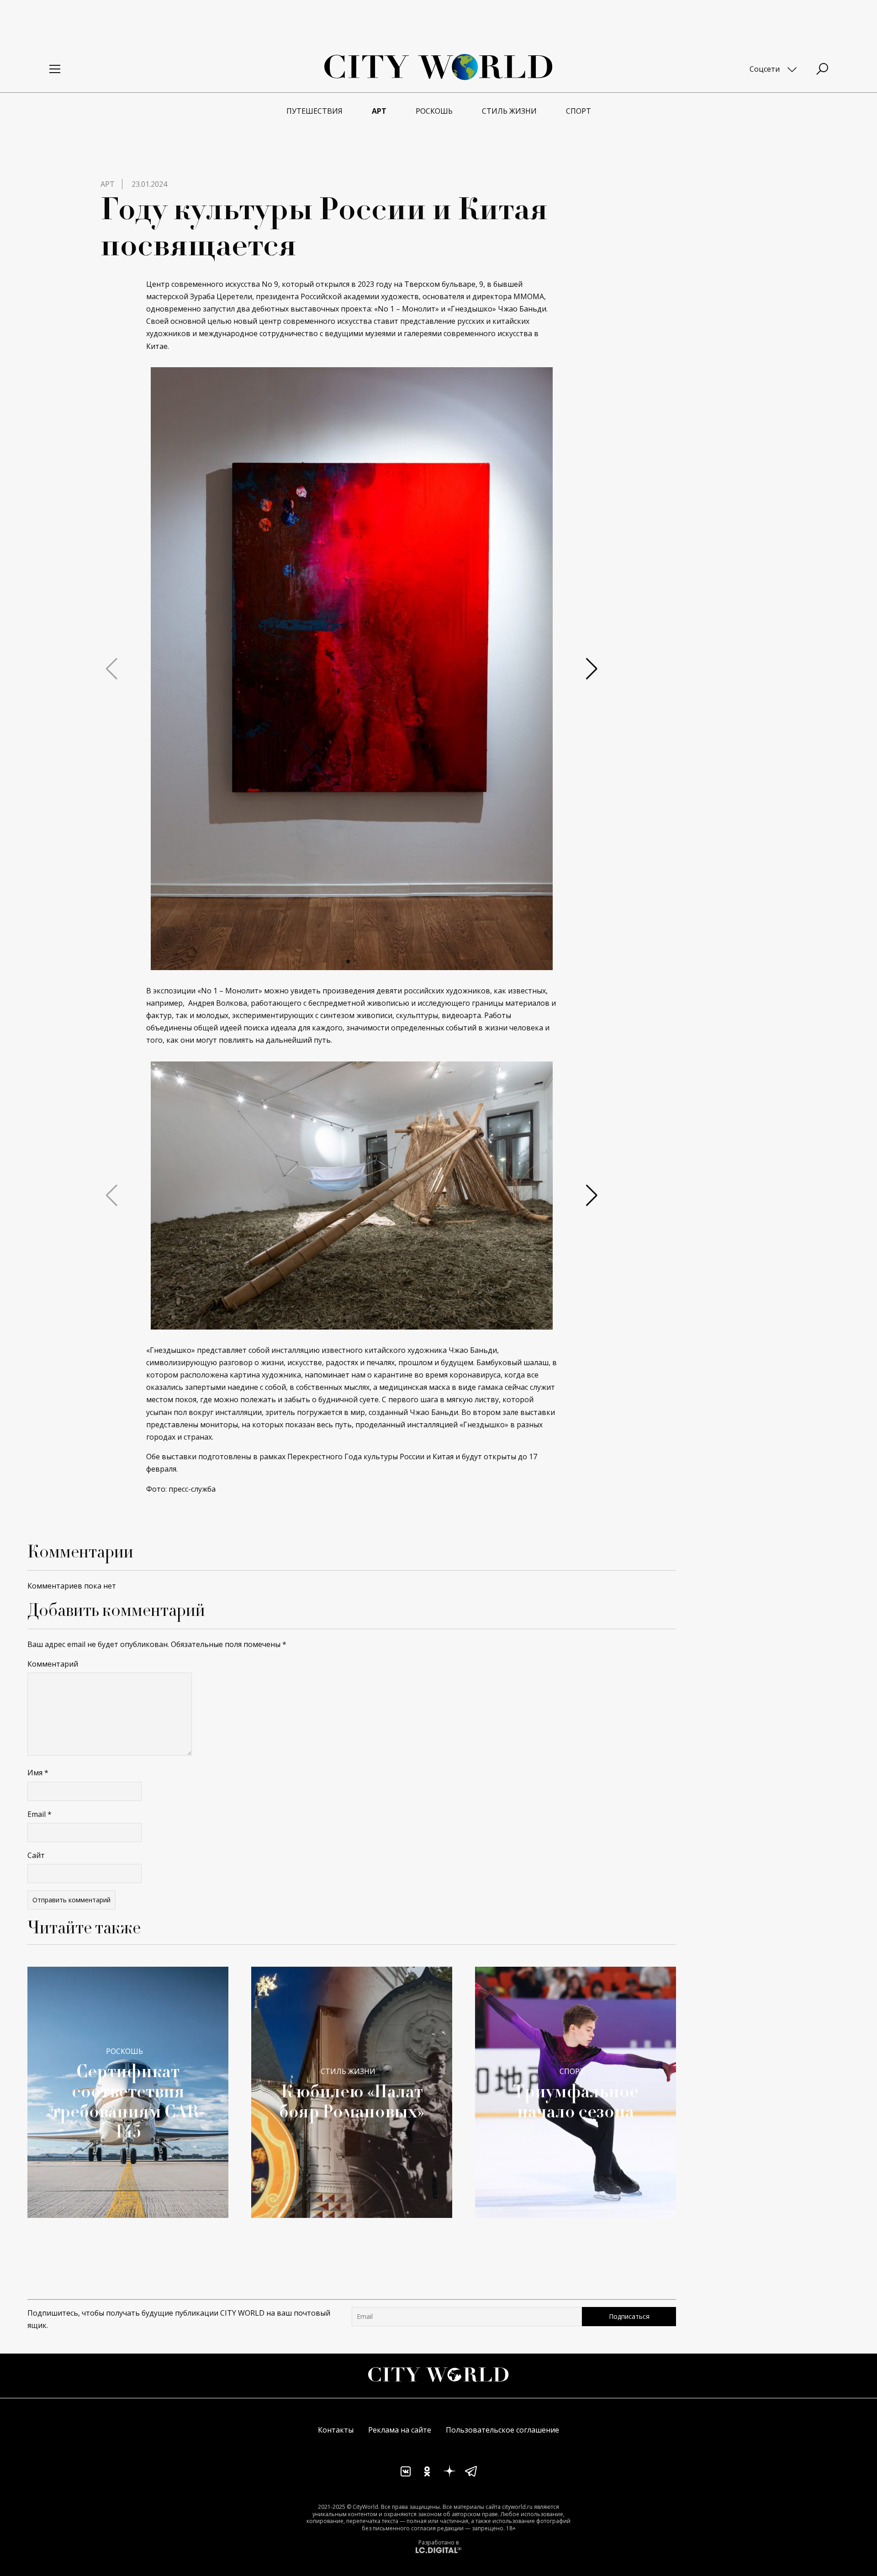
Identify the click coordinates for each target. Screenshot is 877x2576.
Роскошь (124, 2051)
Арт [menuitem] (379, 111)
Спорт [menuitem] (579, 111)
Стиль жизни (348, 2071)
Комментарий (53, 1664)
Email (40, 1814)
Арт (108, 184)
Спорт (572, 2071)
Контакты (336, 2430)
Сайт (36, 1855)
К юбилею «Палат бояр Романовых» (352, 2101)
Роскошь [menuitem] (434, 111)
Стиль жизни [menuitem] (509, 111)
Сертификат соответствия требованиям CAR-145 (128, 2101)
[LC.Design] (438, 2550)
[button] (348, 961)
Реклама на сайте (400, 2430)
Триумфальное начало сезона (576, 2101)
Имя (38, 1773)
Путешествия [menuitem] (314, 111)
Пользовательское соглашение (502, 2430)
